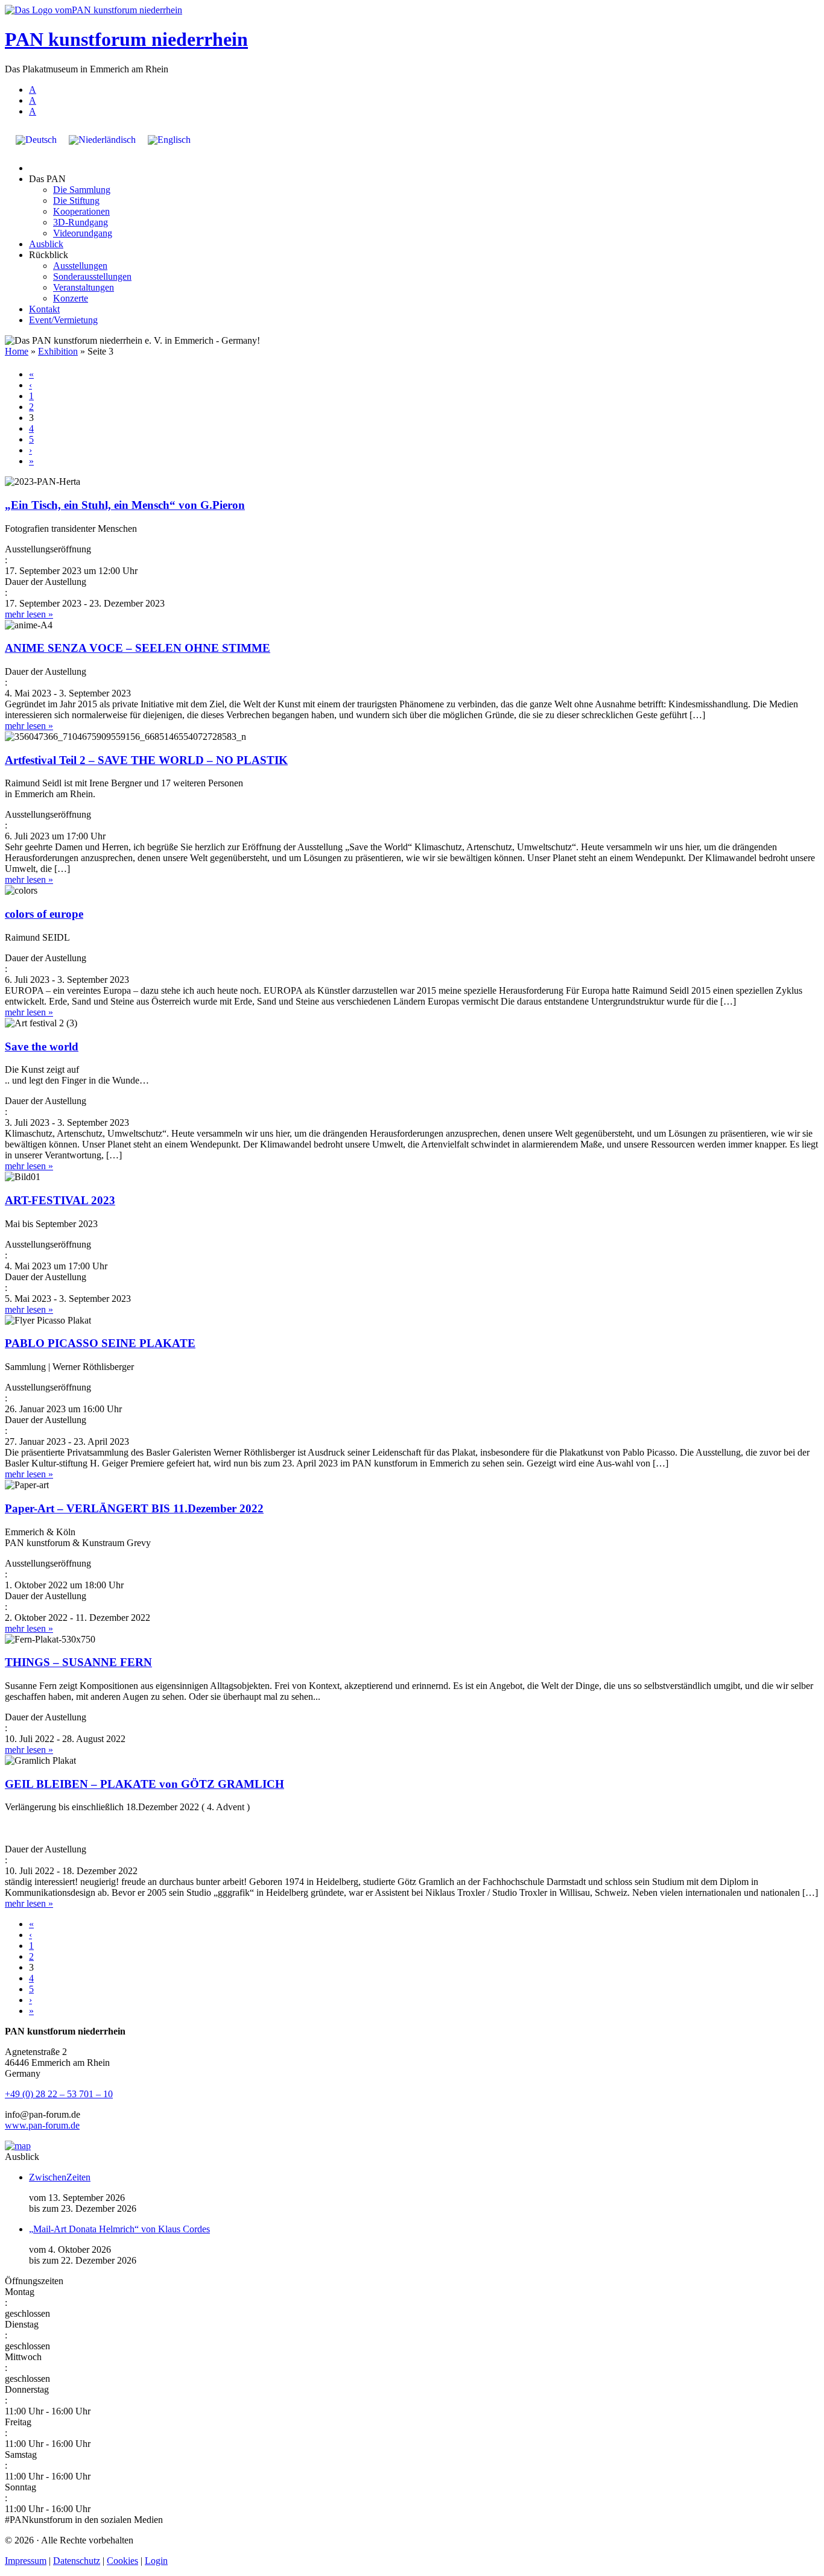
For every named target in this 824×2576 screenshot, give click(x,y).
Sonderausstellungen (92, 276)
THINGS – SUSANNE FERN (78, 1662)
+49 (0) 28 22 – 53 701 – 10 (59, 2094)
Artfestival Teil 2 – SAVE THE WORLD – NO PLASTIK (146, 760)
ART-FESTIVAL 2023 (60, 1200)
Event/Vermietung (63, 320)
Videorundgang (83, 233)
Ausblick (46, 244)
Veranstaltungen (84, 287)
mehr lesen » (29, 614)
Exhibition (58, 351)
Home (17, 351)
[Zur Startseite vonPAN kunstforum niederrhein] (93, 10)
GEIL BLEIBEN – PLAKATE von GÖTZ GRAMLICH (144, 1784)
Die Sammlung (82, 190)
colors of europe (44, 914)
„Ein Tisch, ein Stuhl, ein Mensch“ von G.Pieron (125, 505)
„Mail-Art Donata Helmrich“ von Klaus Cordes (119, 2229)
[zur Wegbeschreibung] (18, 2146)
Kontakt (44, 309)
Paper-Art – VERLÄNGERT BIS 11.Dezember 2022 (134, 1508)
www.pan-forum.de (42, 2125)
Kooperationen (81, 211)
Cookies (122, 2561)
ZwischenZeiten (60, 2177)
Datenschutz (77, 2561)
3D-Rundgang (81, 222)
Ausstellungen (80, 266)
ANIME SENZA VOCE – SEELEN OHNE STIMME (138, 648)
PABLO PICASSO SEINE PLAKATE (100, 1343)
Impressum (26, 2561)
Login (156, 2561)
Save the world (42, 1046)
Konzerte (71, 298)
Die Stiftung (76, 200)
